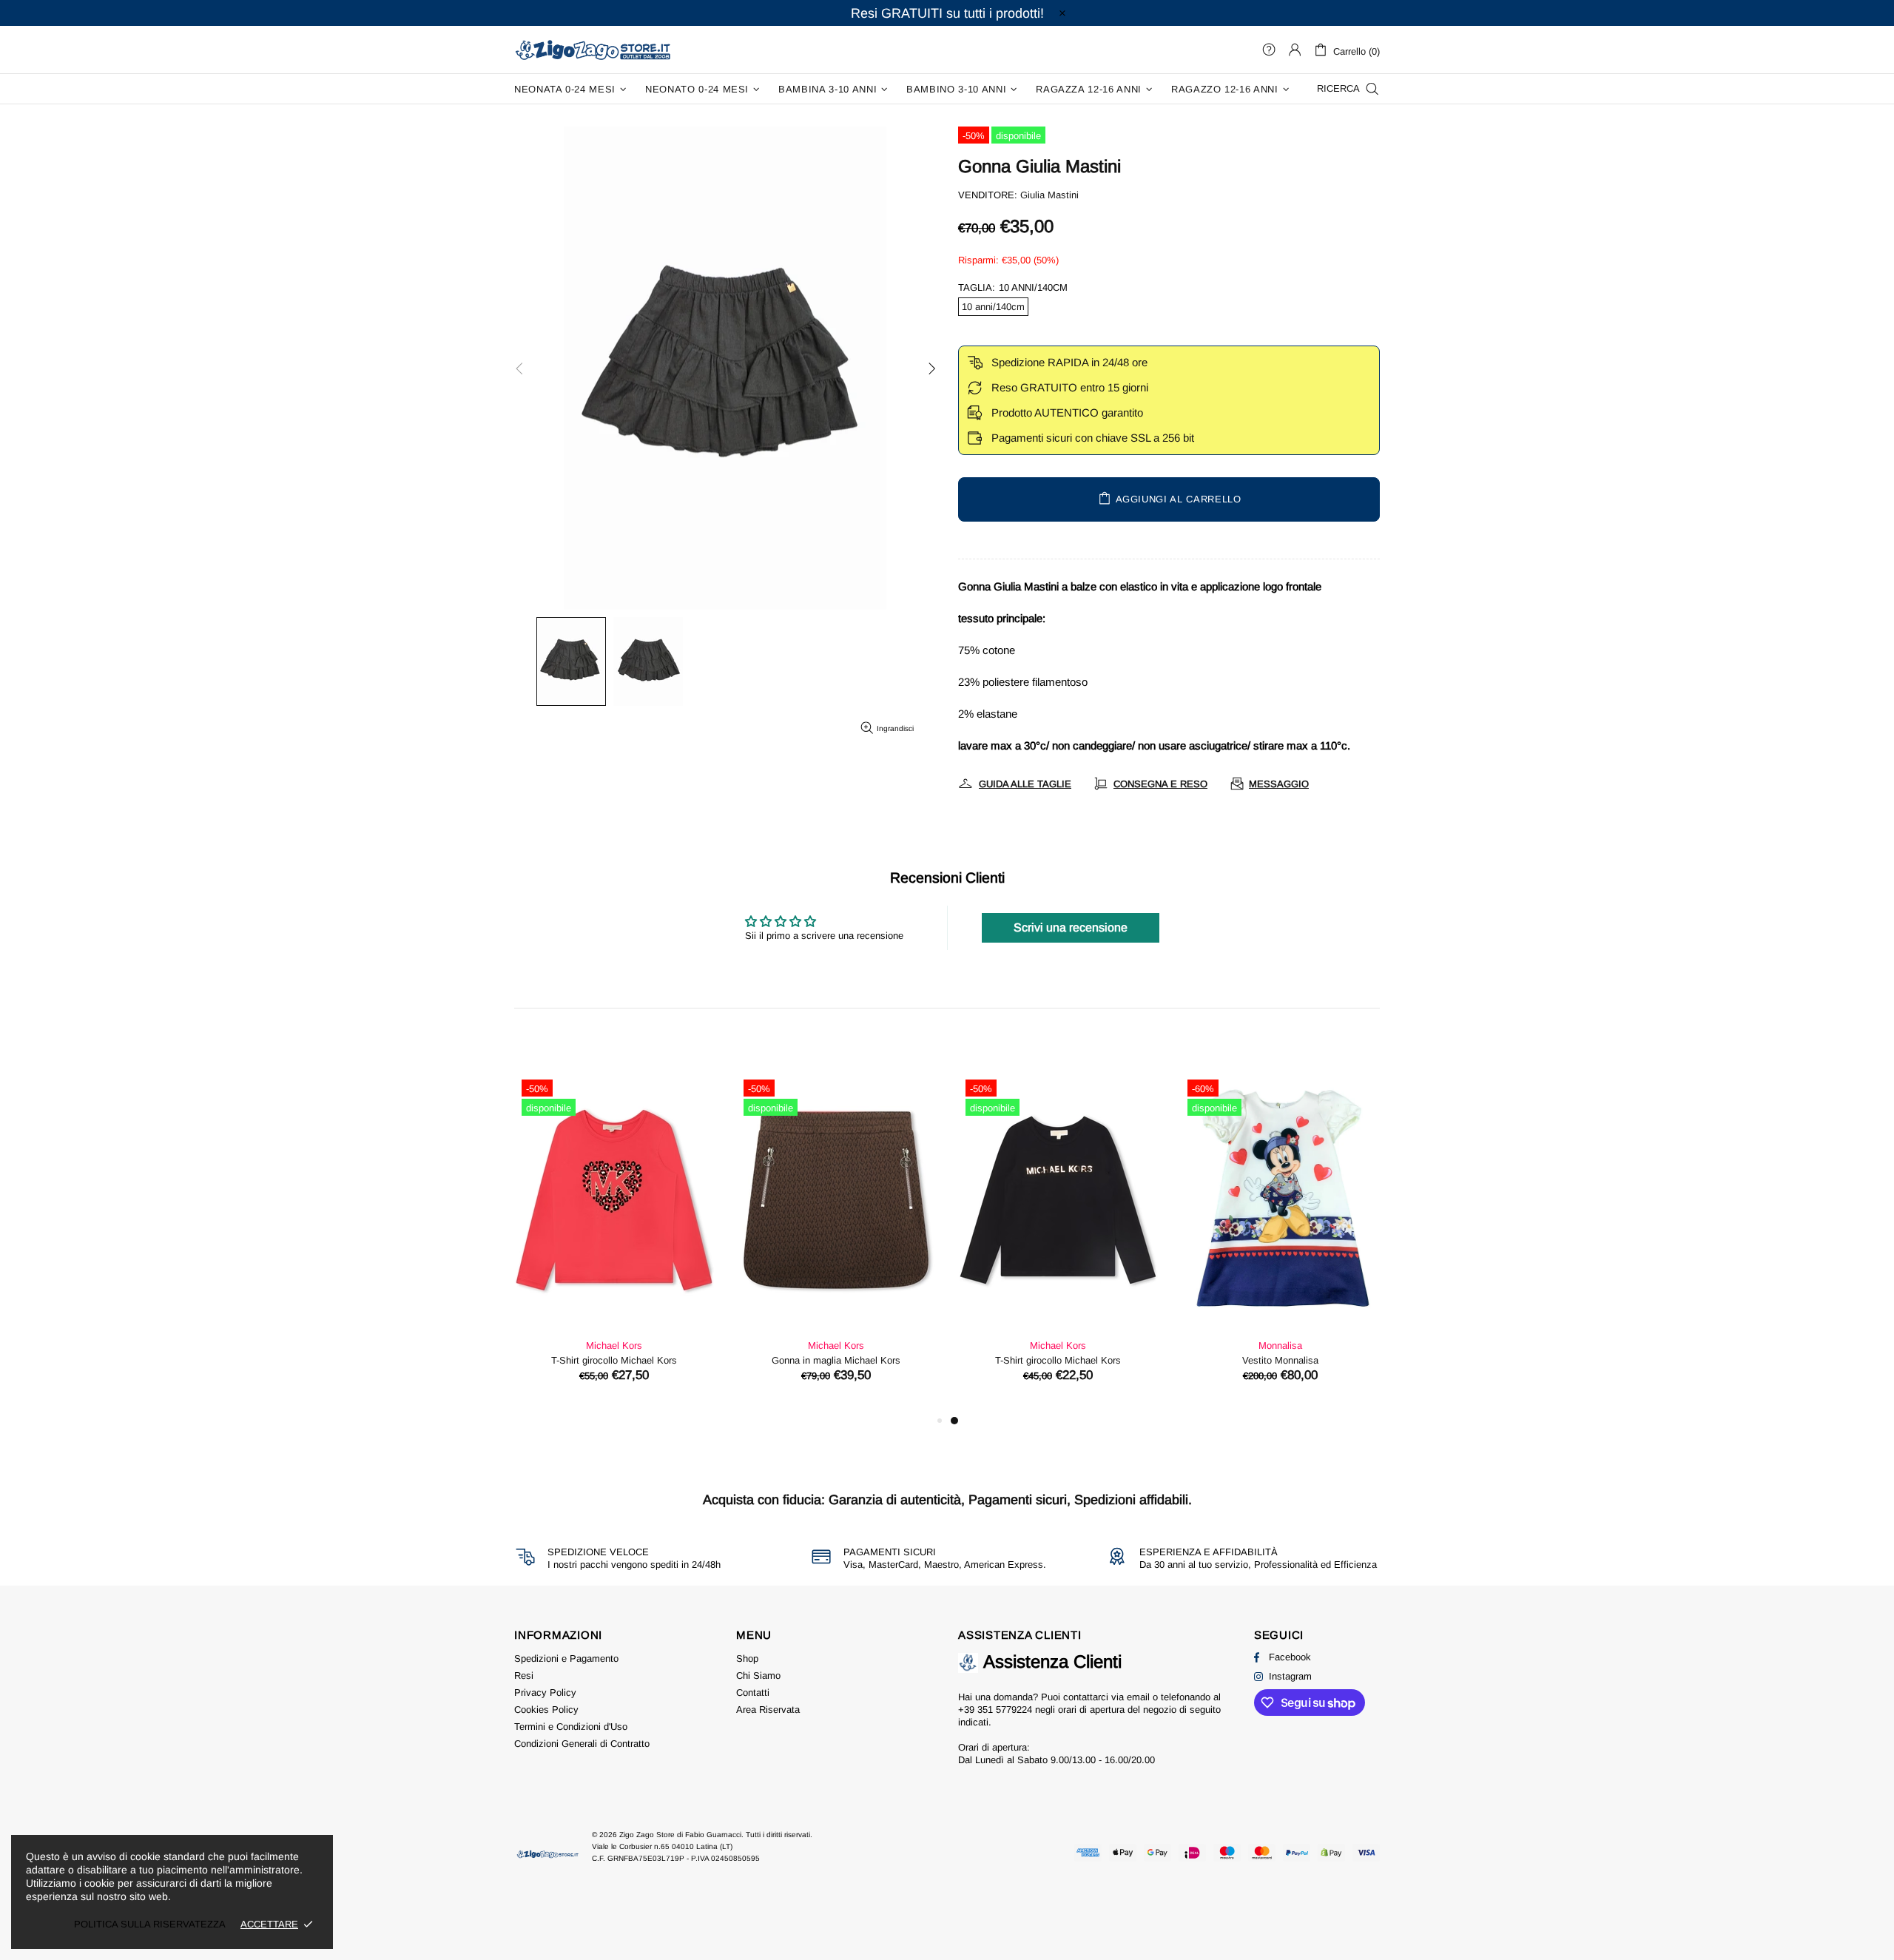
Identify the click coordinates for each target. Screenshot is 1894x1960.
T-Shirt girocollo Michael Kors (614, 1360)
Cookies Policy (546, 1710)
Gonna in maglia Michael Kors (1280, 1360)
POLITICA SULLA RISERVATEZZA (150, 1924)
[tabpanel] (614, 1242)
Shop (747, 1658)
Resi (524, 1676)
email (1138, 1697)
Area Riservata (768, 1710)
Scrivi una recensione (1071, 927)
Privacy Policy (545, 1693)
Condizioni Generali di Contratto (582, 1744)
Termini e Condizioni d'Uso (571, 1727)
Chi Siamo (758, 1676)
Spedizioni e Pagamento (566, 1658)
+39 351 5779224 (995, 1710)
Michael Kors (614, 1346)
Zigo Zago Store (593, 49)
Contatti (753, 1693)
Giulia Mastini (1049, 195)
